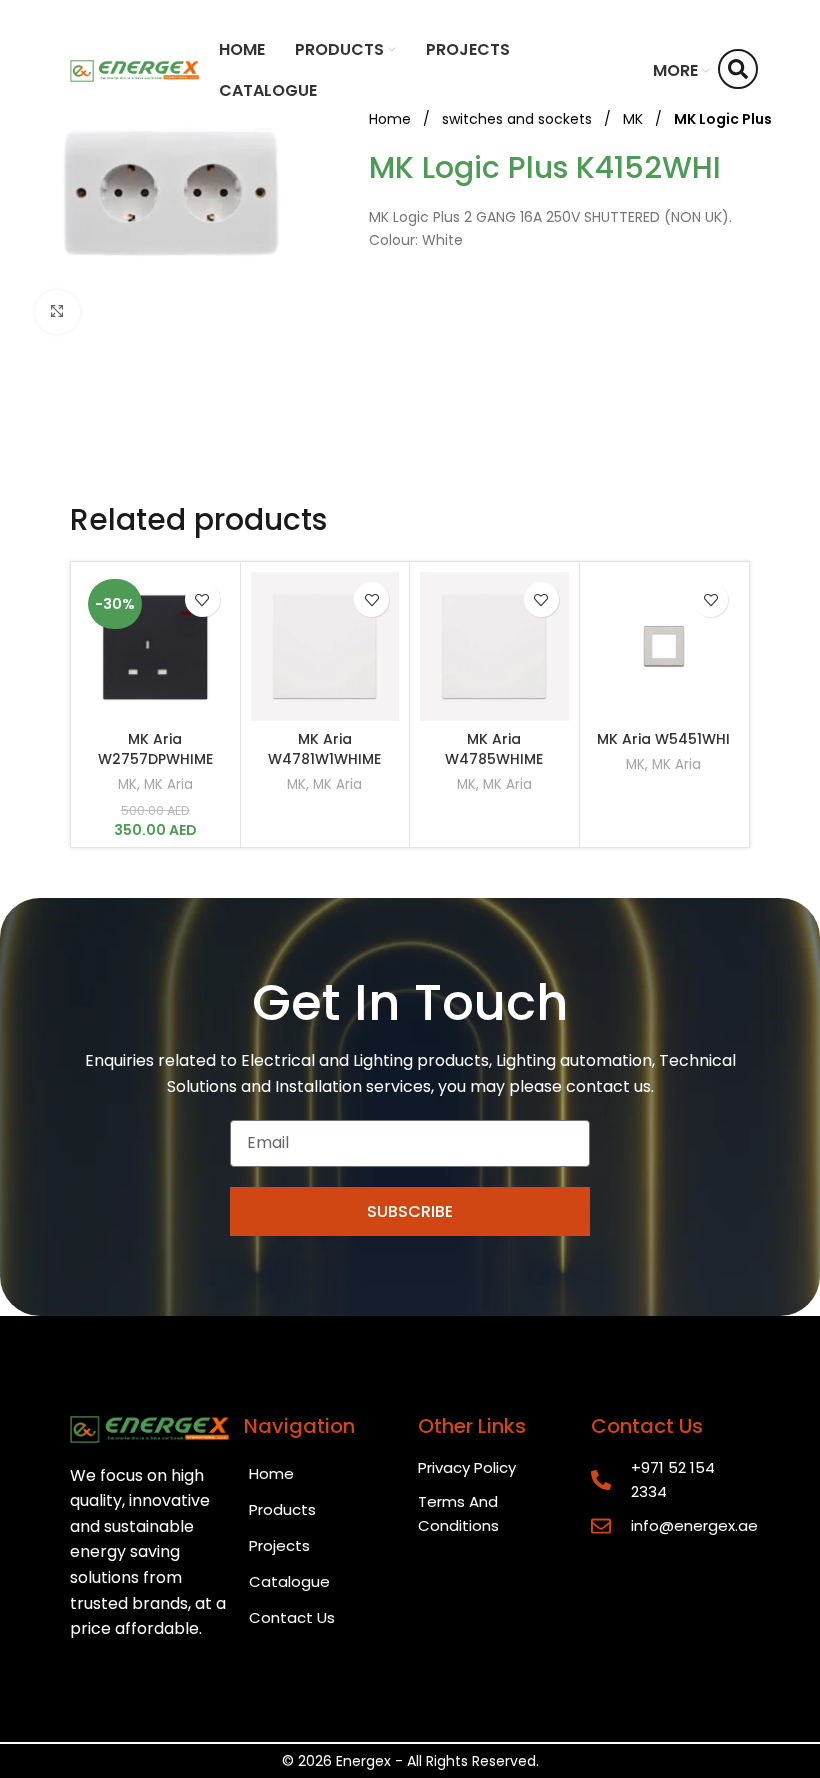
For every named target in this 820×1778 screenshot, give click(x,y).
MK (127, 785)
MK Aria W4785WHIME (494, 749)
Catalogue (289, 1581)
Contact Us (292, 1617)
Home (271, 1473)
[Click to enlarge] (57, 312)
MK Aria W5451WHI (663, 739)
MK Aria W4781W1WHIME (324, 749)
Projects (279, 1545)
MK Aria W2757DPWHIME (155, 749)
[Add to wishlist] (202, 599)
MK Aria (168, 785)
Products (282, 1509)
